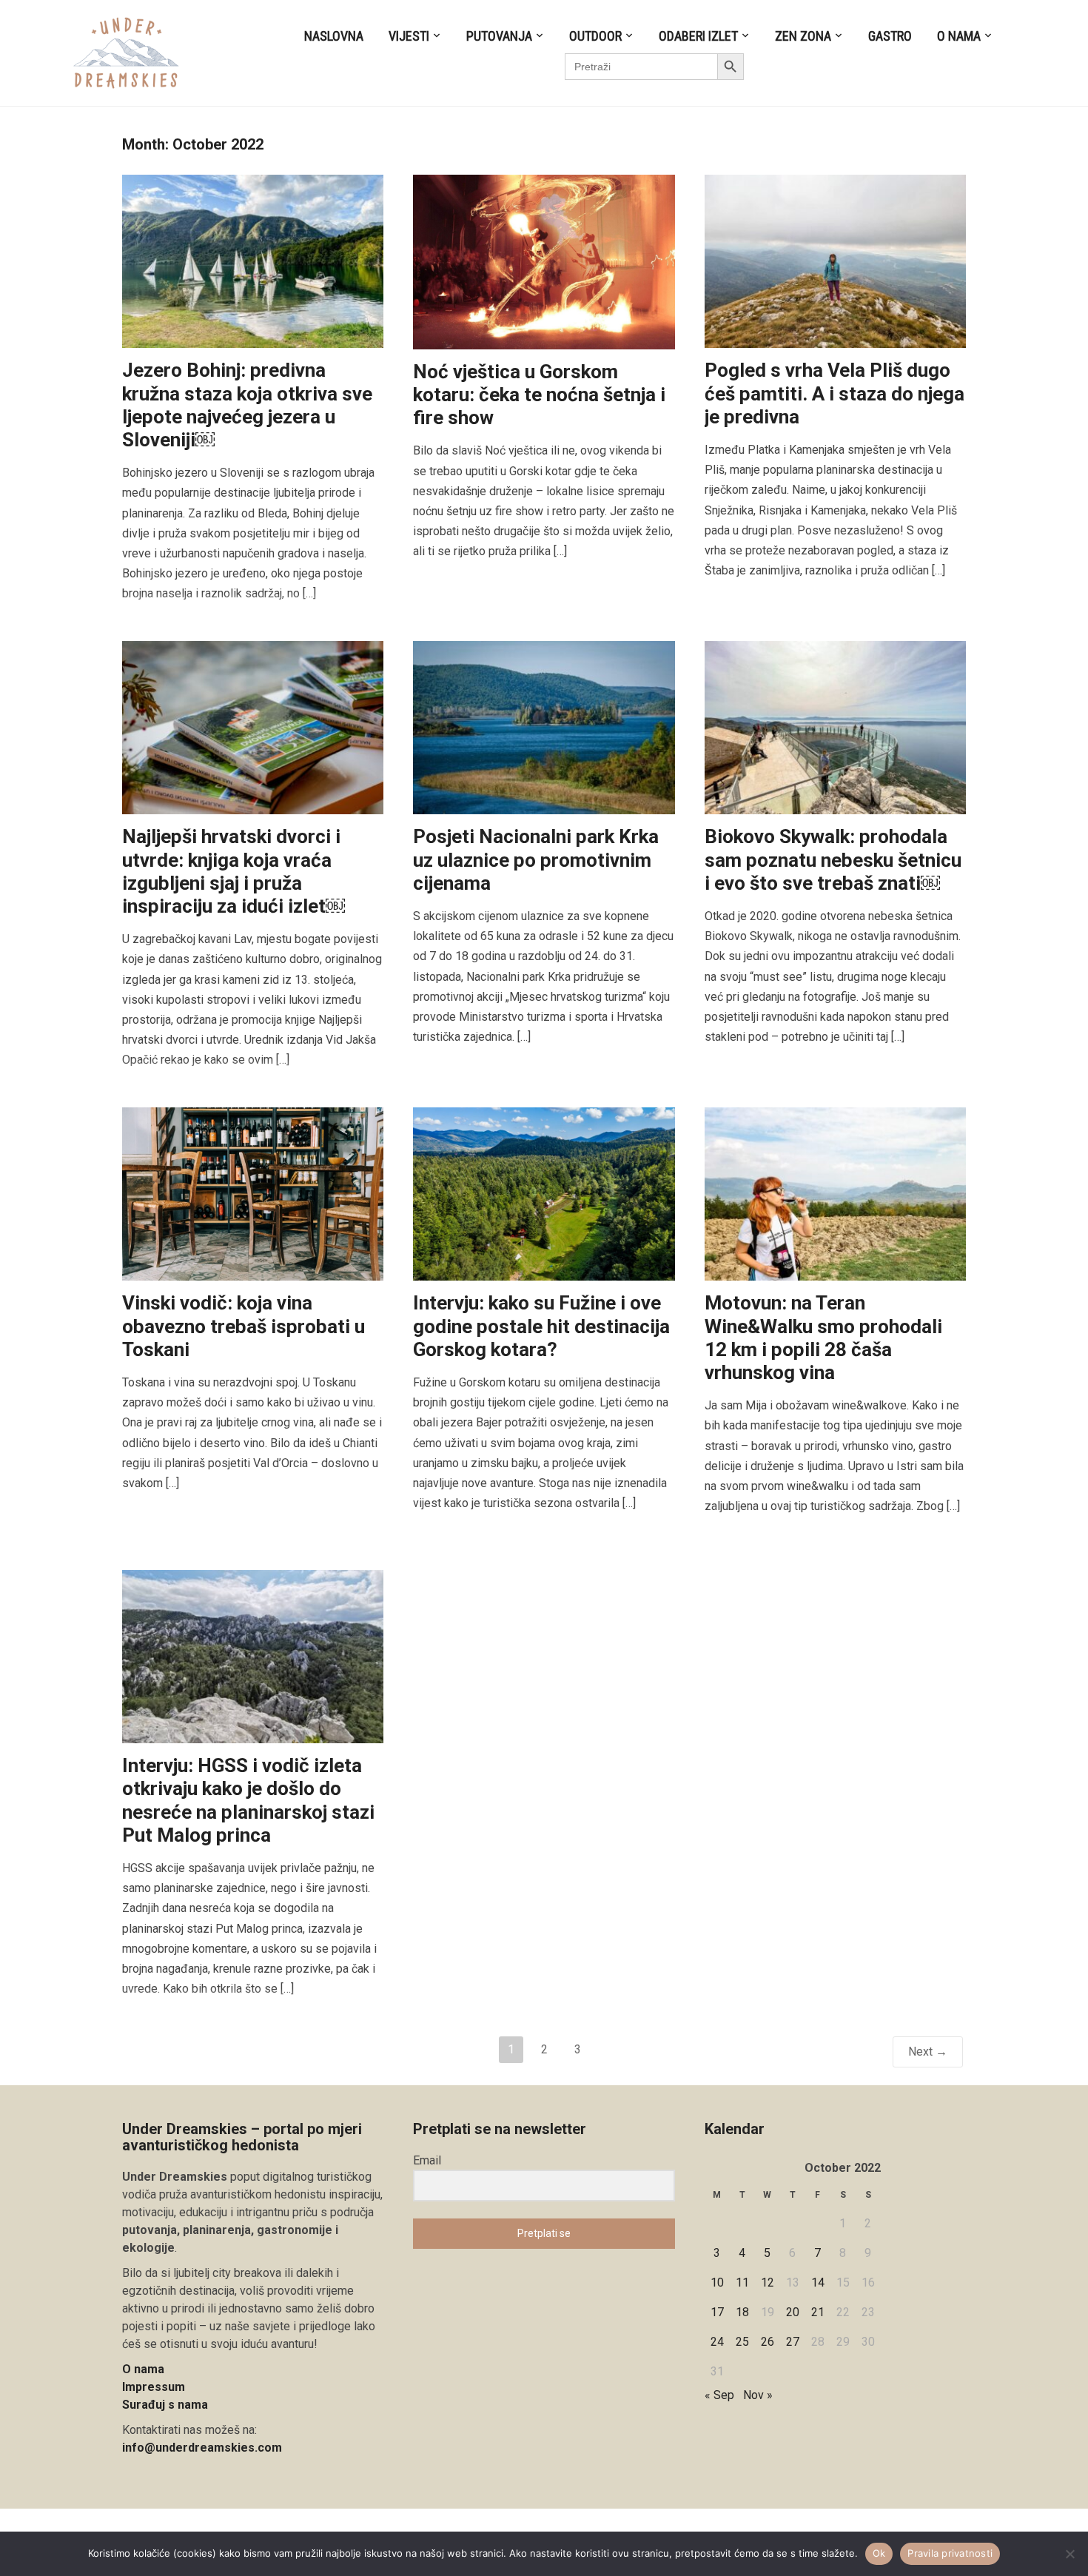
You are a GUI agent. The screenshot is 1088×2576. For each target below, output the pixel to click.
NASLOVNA (334, 36)
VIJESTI (409, 36)
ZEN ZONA (803, 36)
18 (742, 2312)
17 (717, 2312)
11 (742, 2282)
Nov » (758, 2395)
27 (793, 2342)
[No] (1069, 2554)
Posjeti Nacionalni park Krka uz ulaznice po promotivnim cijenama (536, 859)
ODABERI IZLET (698, 36)
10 (717, 2282)
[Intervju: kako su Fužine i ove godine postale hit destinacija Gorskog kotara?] (544, 1194)
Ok (879, 2553)
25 (742, 2342)
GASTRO (890, 36)
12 (768, 2282)
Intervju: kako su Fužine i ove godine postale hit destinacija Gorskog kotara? (541, 1326)
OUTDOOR (595, 36)
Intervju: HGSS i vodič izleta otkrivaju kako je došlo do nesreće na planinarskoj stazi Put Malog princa (248, 1800)
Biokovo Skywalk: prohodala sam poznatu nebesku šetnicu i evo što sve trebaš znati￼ (833, 859)
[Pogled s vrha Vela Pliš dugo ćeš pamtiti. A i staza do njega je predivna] (835, 261)
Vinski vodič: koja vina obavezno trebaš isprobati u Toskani (244, 1326)
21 (818, 2312)
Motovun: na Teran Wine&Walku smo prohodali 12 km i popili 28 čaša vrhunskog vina (823, 1338)
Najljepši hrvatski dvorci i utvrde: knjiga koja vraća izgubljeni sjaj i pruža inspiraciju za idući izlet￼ (234, 871)
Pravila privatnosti (950, 2553)
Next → (928, 2052)
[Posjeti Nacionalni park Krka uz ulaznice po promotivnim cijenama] (544, 727)
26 (768, 2342)
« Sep (719, 2395)
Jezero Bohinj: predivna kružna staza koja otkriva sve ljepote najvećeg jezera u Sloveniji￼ (247, 405)
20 (793, 2312)
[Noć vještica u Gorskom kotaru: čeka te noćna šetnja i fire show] (544, 261)
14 (818, 2282)
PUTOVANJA (499, 36)
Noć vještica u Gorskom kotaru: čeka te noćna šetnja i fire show (539, 395)
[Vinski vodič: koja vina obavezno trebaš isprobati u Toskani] (253, 1194)
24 (717, 2342)
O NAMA (959, 36)
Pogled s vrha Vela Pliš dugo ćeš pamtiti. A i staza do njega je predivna (835, 393)
